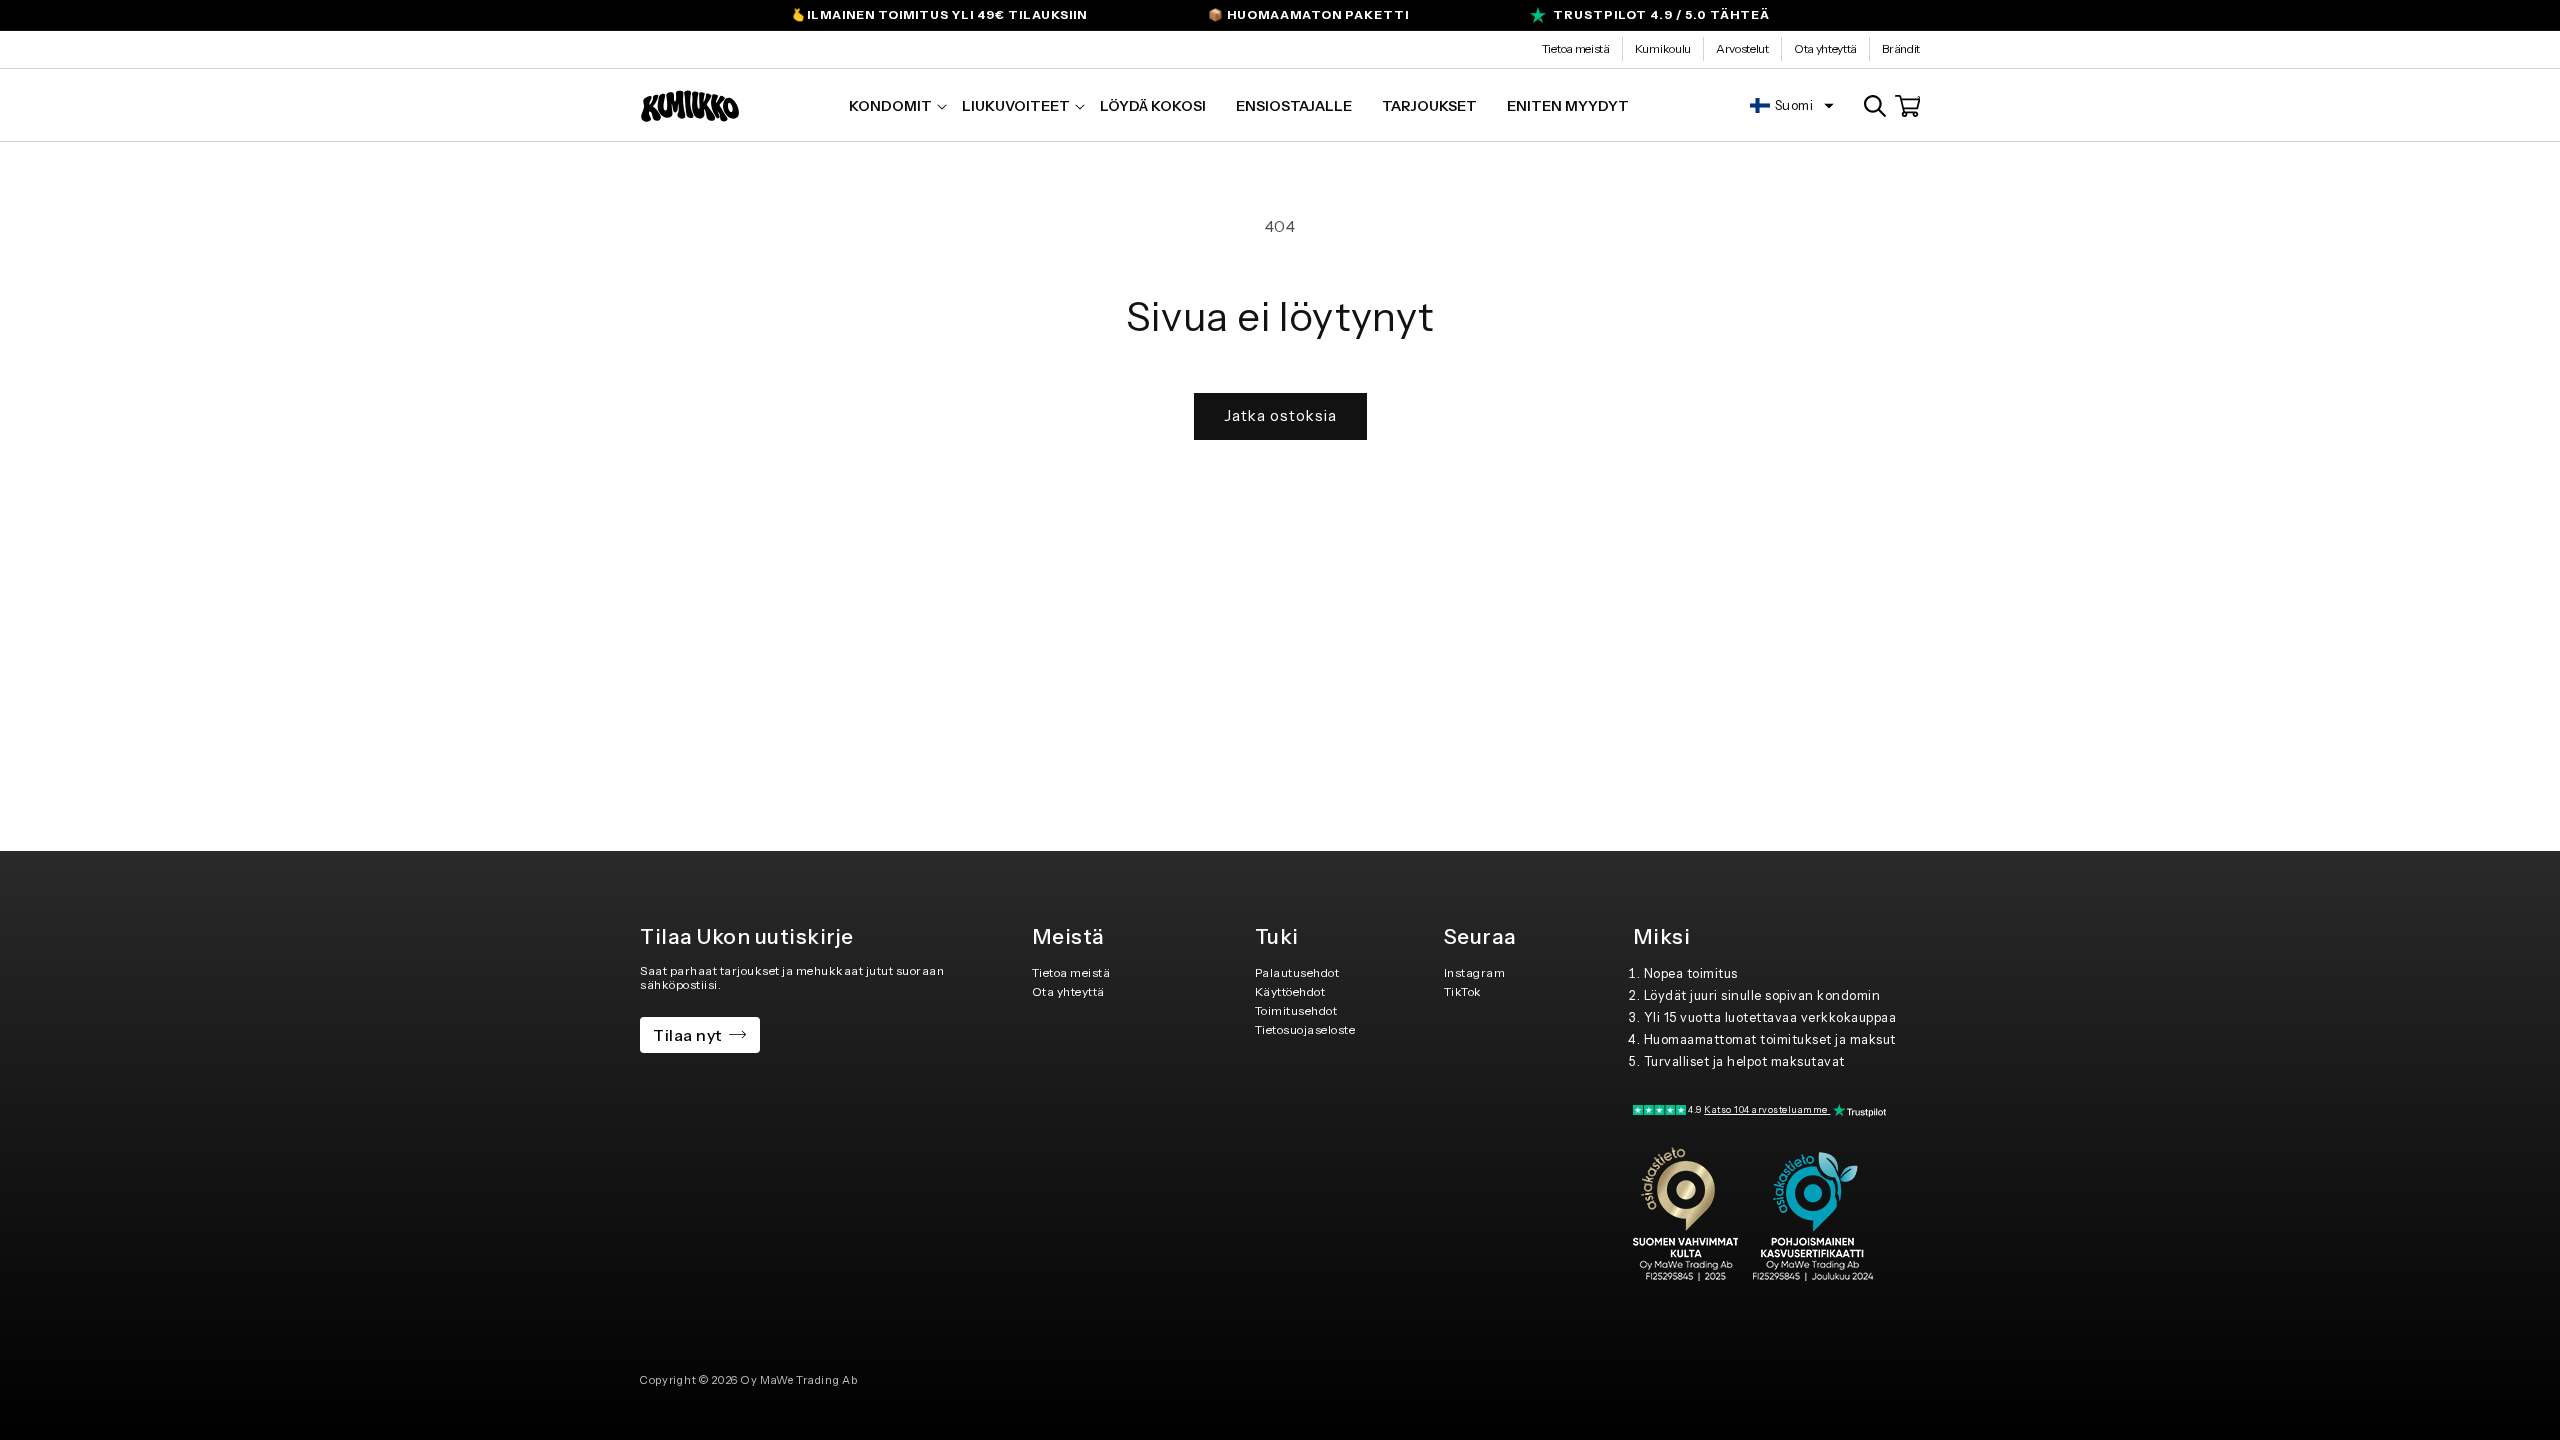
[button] (890, 106)
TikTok (1463, 991)
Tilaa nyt (687, 1035)
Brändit (1901, 48)
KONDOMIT (890, 106)
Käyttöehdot (1290, 991)
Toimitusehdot (1296, 1010)
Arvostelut (1742, 48)
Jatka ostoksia (1280, 415)
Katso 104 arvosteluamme (1767, 1109)
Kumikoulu (1663, 48)
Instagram (1475, 972)
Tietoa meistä (1576, 48)
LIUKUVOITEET (1016, 106)
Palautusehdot (1297, 972)
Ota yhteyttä (1825, 48)
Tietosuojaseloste (1305, 1029)
